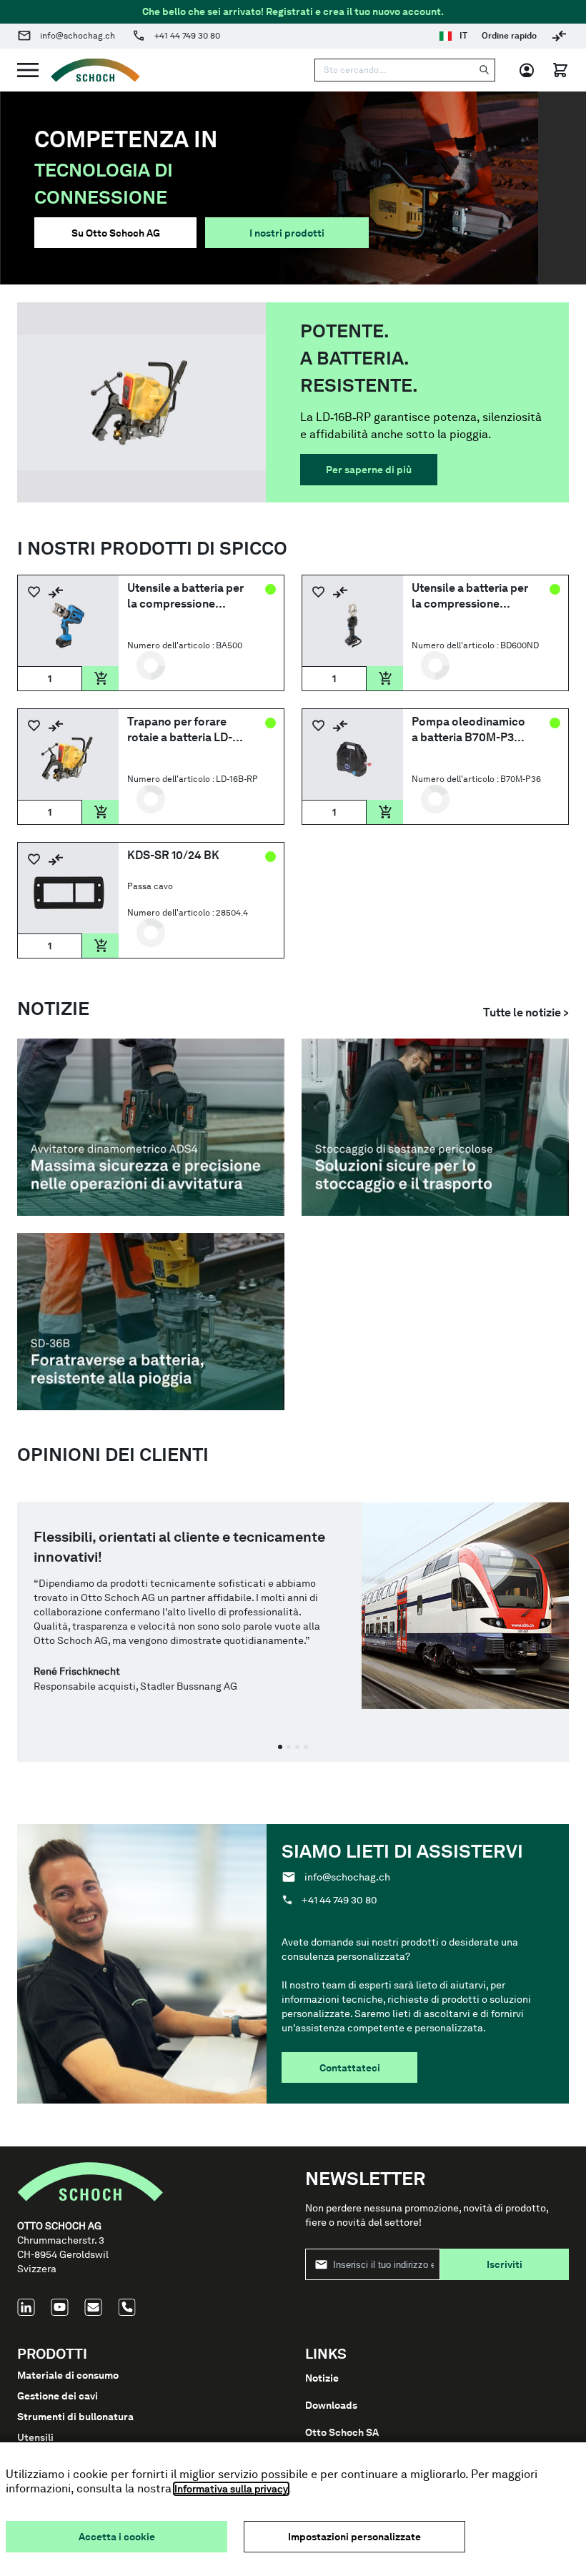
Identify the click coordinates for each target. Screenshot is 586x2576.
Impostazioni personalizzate (354, 2537)
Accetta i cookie (117, 2537)
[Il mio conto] (531, 70)
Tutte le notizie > (526, 1012)
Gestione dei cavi (58, 2396)
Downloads (331, 2405)
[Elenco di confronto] (559, 36)
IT (463, 36)
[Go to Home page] (89, 70)
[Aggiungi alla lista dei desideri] (34, 592)
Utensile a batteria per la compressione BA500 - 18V (185, 596)
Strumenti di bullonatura (75, 2417)
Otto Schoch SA (342, 2432)
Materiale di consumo (68, 2375)
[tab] (280, 1747)
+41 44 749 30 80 (187, 36)
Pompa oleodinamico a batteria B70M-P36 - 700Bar (469, 730)
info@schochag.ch (78, 36)
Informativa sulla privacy (231, 2489)
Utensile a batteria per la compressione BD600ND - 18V (470, 596)
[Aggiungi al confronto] (56, 592)
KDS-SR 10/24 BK (173, 855)
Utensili (35, 2437)
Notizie (322, 2378)
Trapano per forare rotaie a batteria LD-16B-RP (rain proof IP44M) (180, 730)
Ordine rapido (509, 36)
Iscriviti (505, 2264)
